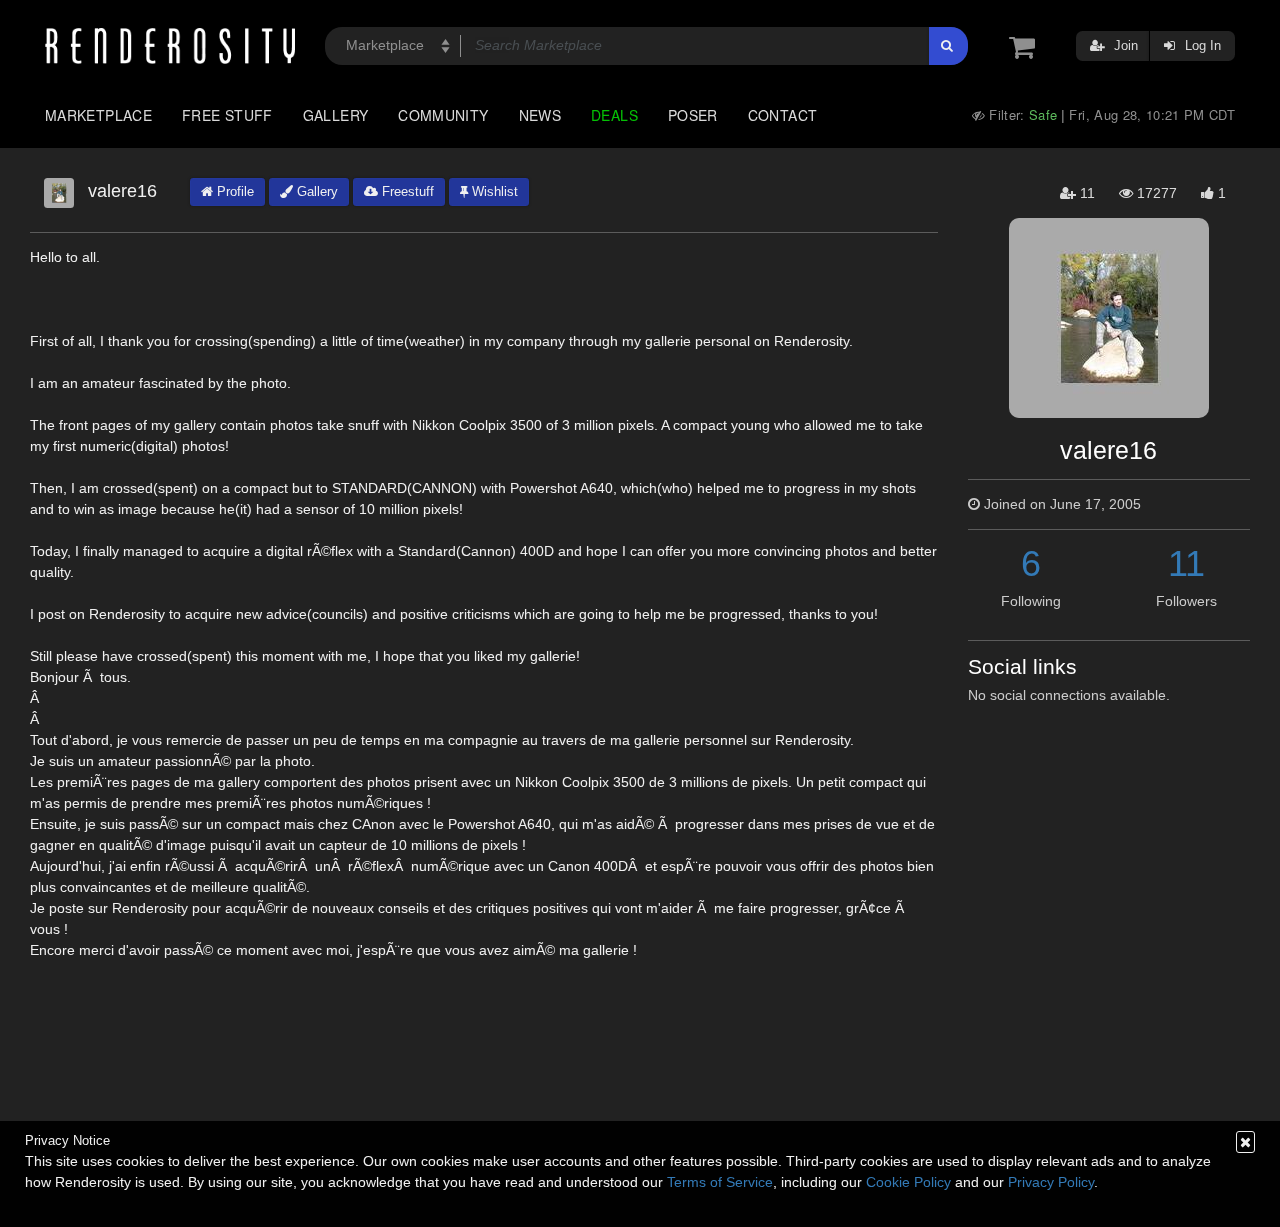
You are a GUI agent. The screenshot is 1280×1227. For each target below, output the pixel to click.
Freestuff (406, 191)
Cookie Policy (908, 1182)
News (540, 115)
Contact (783, 115)
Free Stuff (227, 115)
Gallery (336, 115)
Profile (233, 191)
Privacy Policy (1051, 1182)
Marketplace (98, 115)
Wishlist (493, 191)
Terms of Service (720, 1182)
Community (443, 115)
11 (1186, 563)
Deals (614, 115)
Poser (693, 115)
